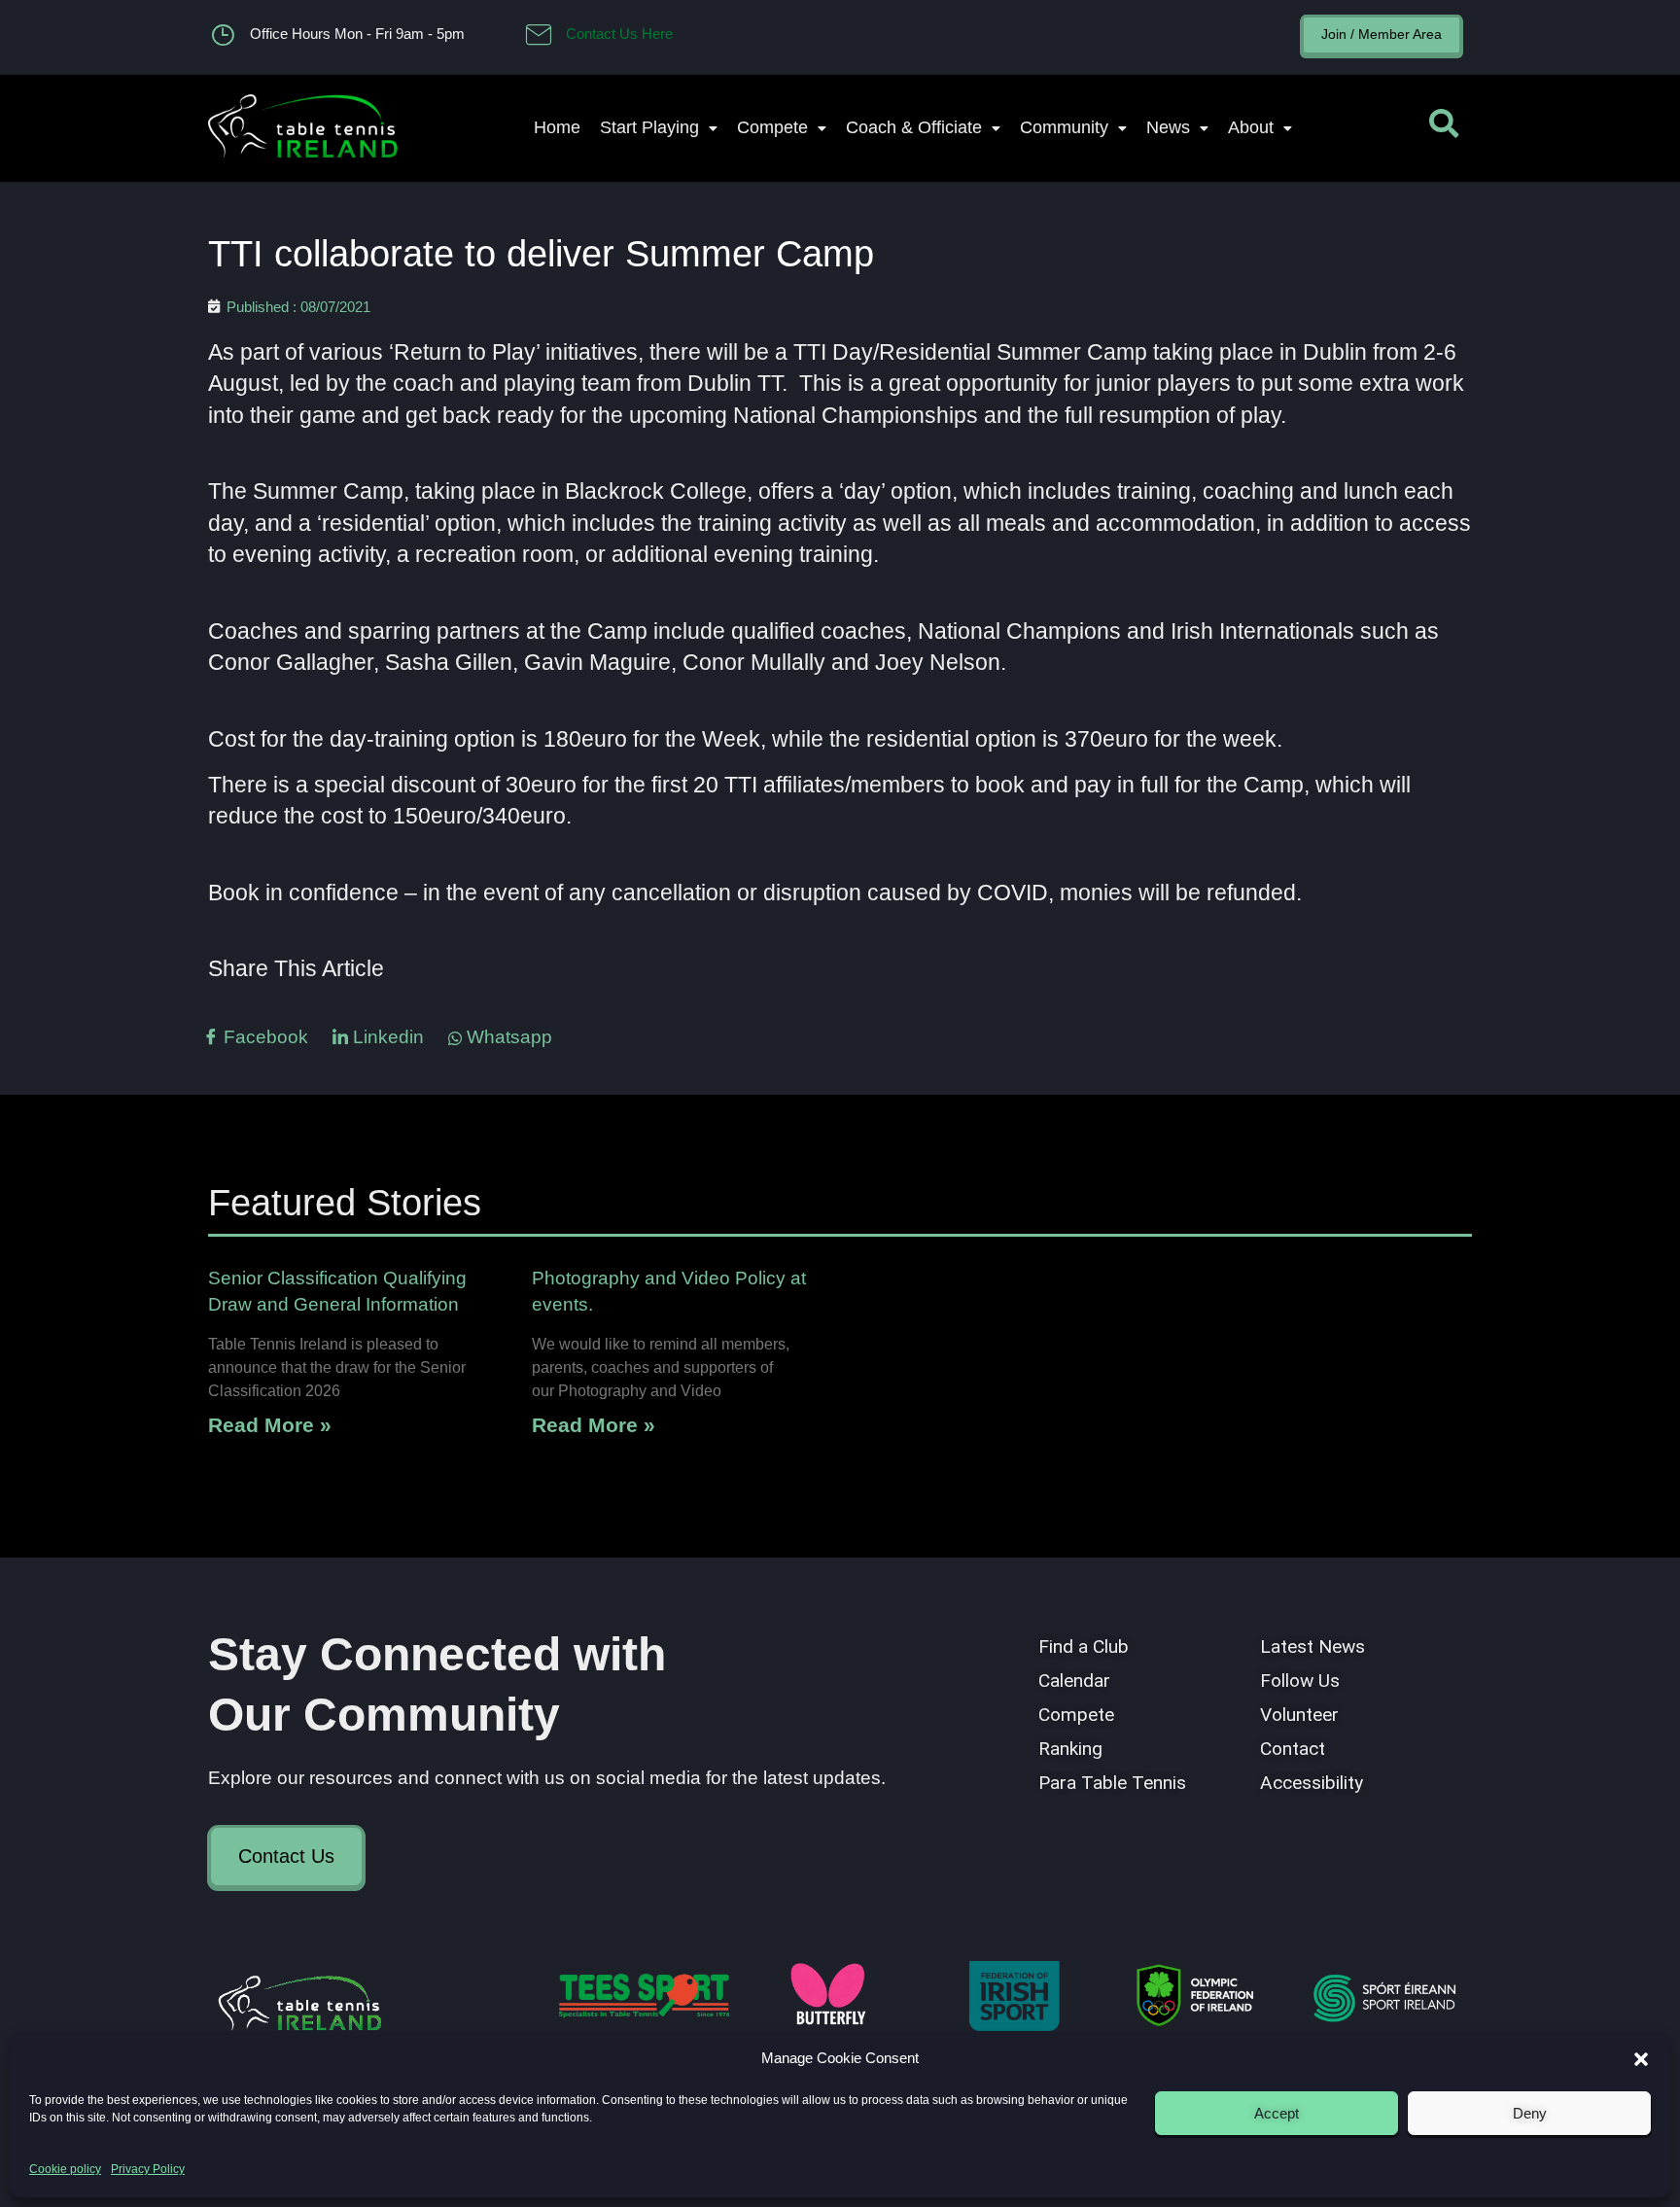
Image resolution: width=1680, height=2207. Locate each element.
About (1251, 127)
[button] (1641, 2059)
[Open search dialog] (1444, 128)
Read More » (270, 1425)
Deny (1530, 2113)
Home (557, 127)
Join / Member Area (1382, 34)
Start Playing (649, 127)
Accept (1277, 2113)
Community (1064, 127)
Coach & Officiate (914, 127)
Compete (772, 127)
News (1168, 127)
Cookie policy (65, 2169)
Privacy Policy (148, 2169)
